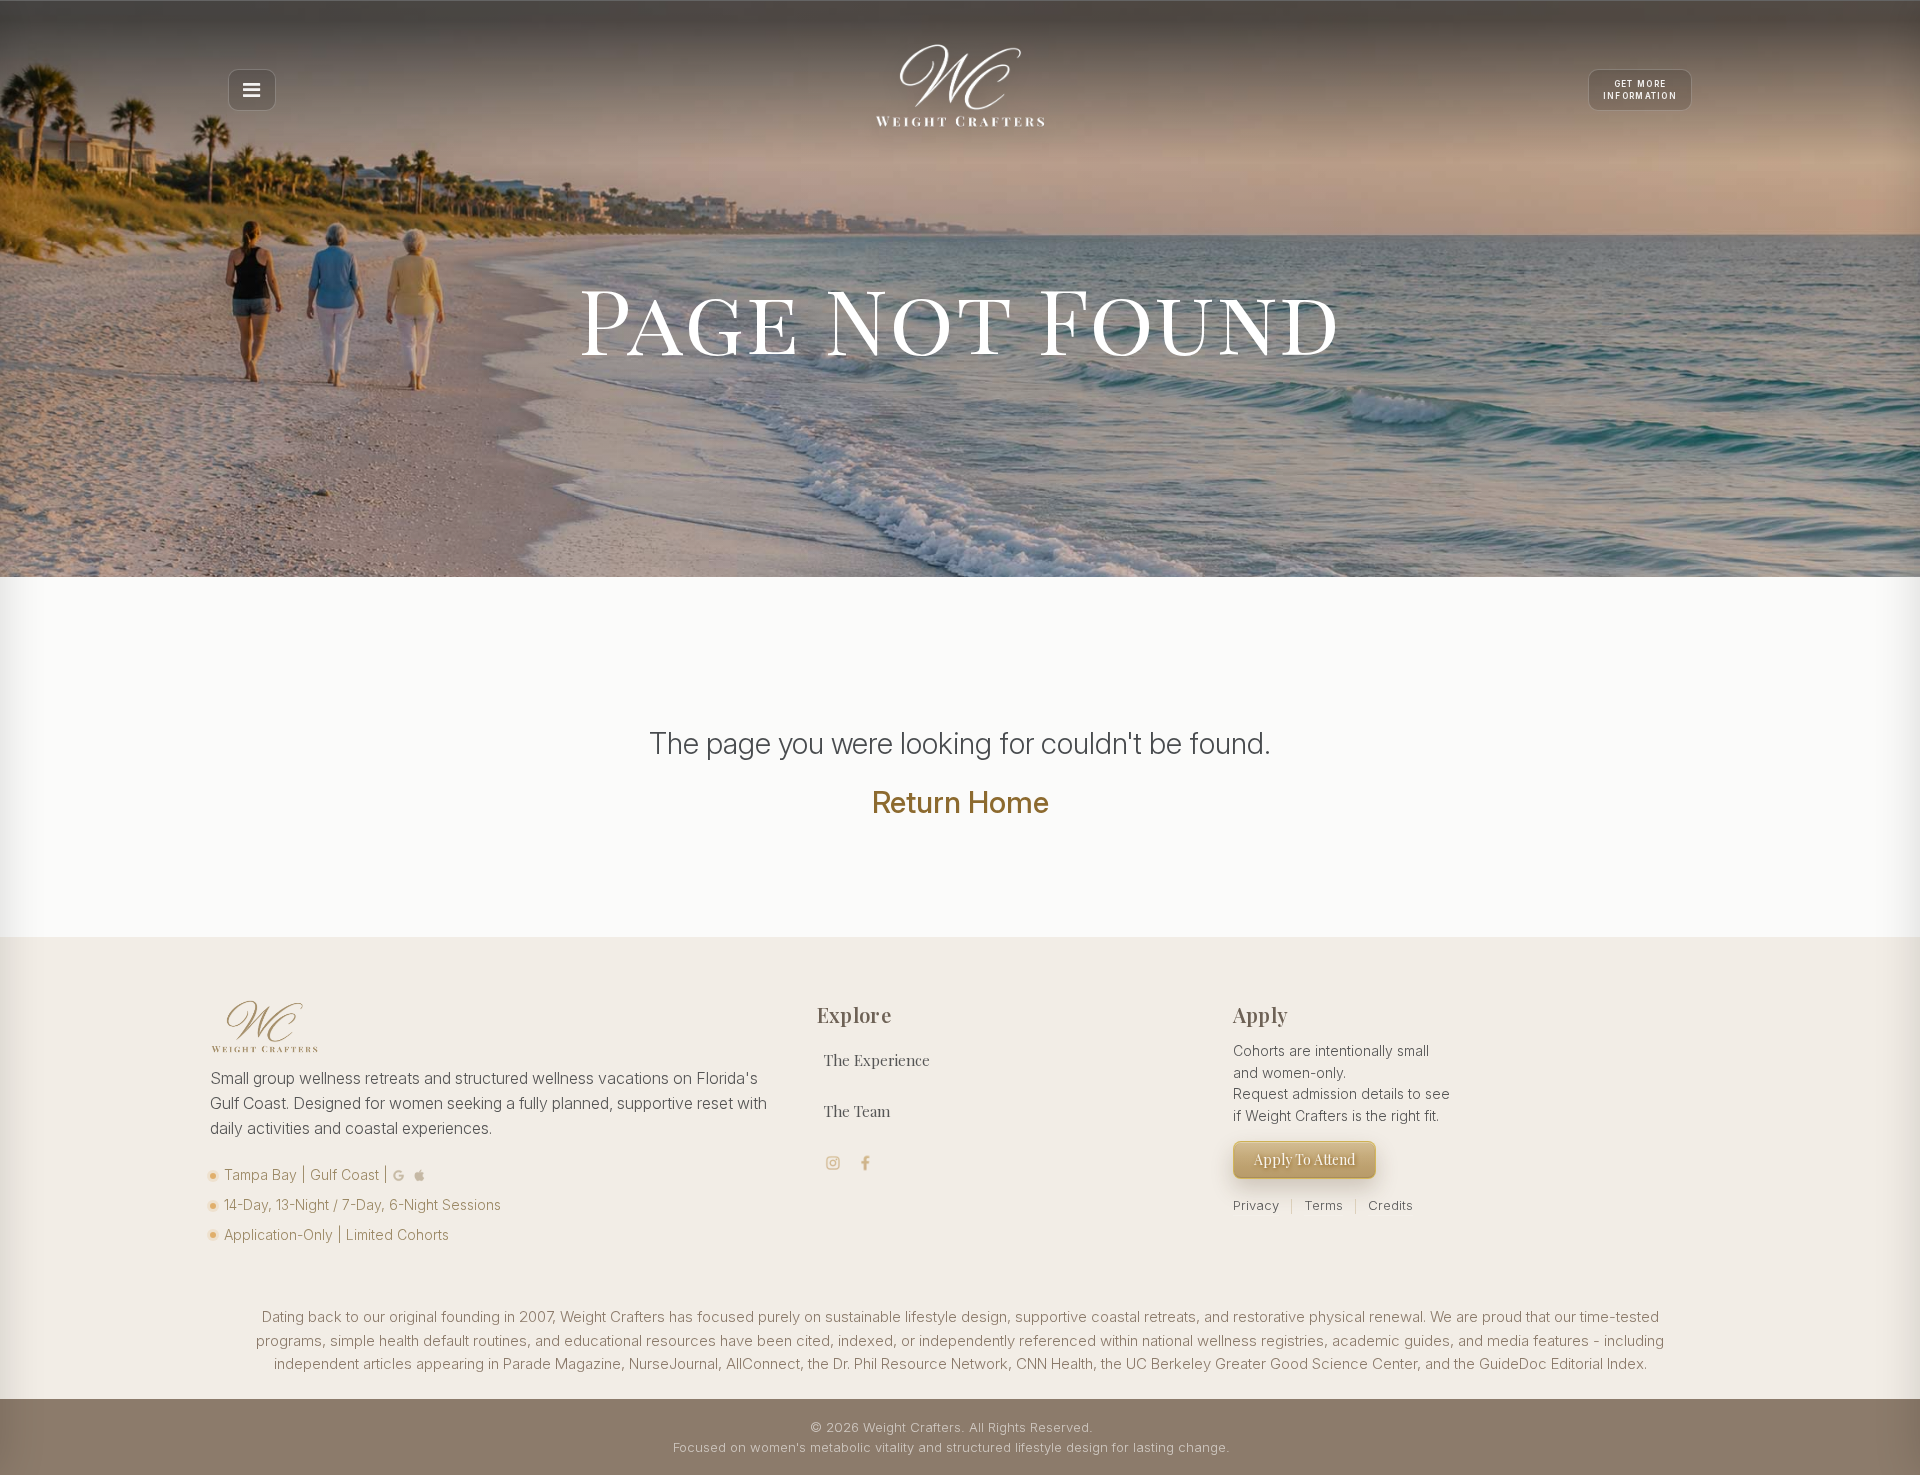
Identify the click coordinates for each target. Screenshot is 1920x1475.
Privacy (1256, 1205)
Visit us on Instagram (833, 1163)
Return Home (960, 802)
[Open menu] (252, 90)
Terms (1323, 1205)
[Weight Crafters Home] (960, 90)
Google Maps (399, 1174)
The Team (857, 1111)
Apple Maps (420, 1174)
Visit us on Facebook (865, 1163)
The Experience (877, 1060)
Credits (1390, 1205)
